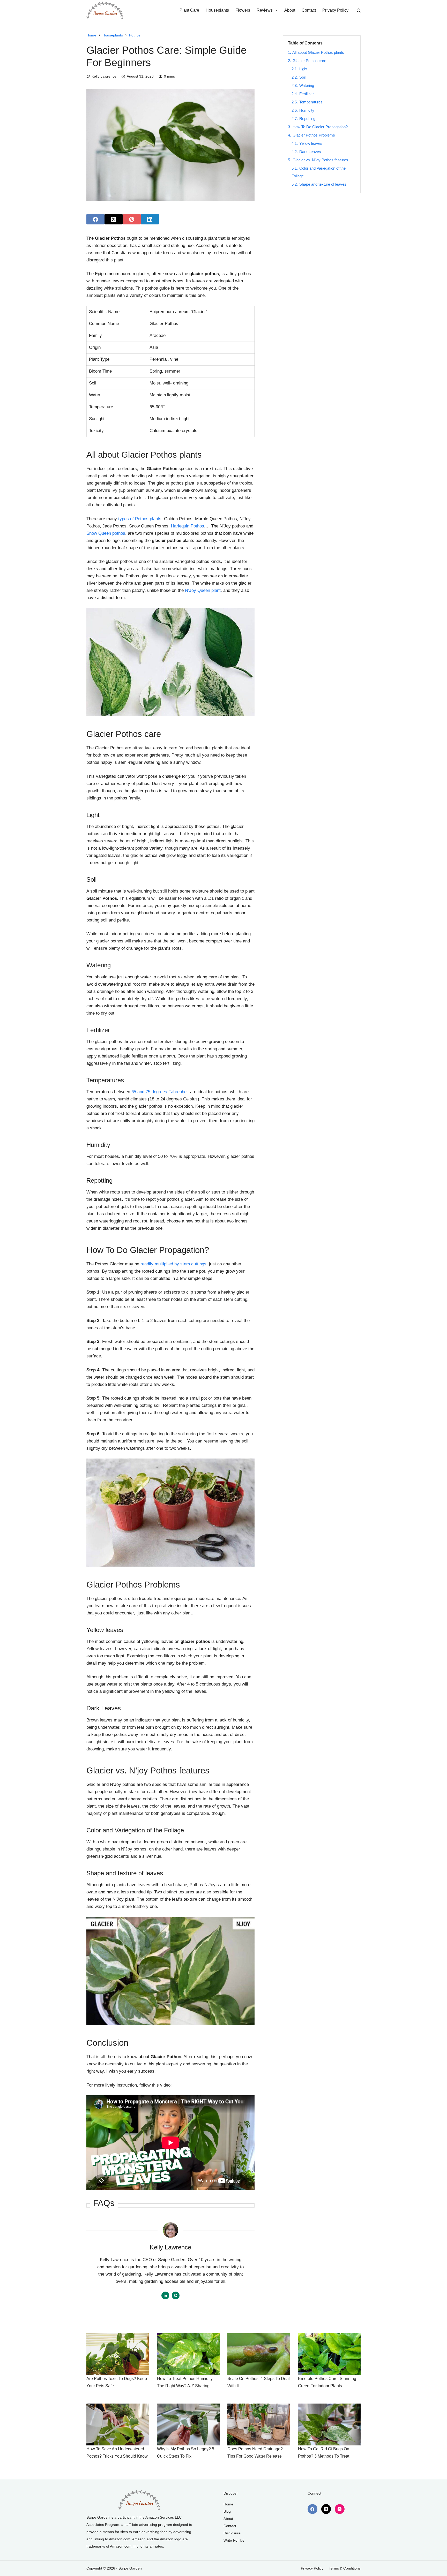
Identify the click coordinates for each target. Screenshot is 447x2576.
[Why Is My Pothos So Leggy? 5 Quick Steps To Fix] (188, 2424)
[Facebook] (95, 219)
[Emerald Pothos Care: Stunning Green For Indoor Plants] (329, 2354)
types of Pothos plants (140, 519)
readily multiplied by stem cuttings (173, 1264)
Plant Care (189, 10)
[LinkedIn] (150, 219)
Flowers (243, 10)
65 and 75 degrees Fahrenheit (160, 1092)
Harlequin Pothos (188, 526)
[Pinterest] (132, 219)
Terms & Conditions (345, 2568)
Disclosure (232, 2533)
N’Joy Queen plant (203, 590)
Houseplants (217, 10)
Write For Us (234, 2540)
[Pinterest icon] (176, 2295)
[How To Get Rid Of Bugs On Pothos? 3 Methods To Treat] (329, 2424)
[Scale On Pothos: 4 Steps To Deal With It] (259, 2354)
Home (228, 2504)
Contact (309, 10)
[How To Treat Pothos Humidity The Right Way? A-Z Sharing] (188, 2354)
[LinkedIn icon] (165, 2295)
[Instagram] (340, 2509)
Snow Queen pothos (106, 533)
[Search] (359, 10)
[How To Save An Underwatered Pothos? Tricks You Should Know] (118, 2424)
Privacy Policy (335, 10)
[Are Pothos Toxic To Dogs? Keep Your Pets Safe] (118, 2354)
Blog (227, 2511)
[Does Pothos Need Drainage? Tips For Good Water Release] (259, 2424)
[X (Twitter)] (114, 219)
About (290, 10)
